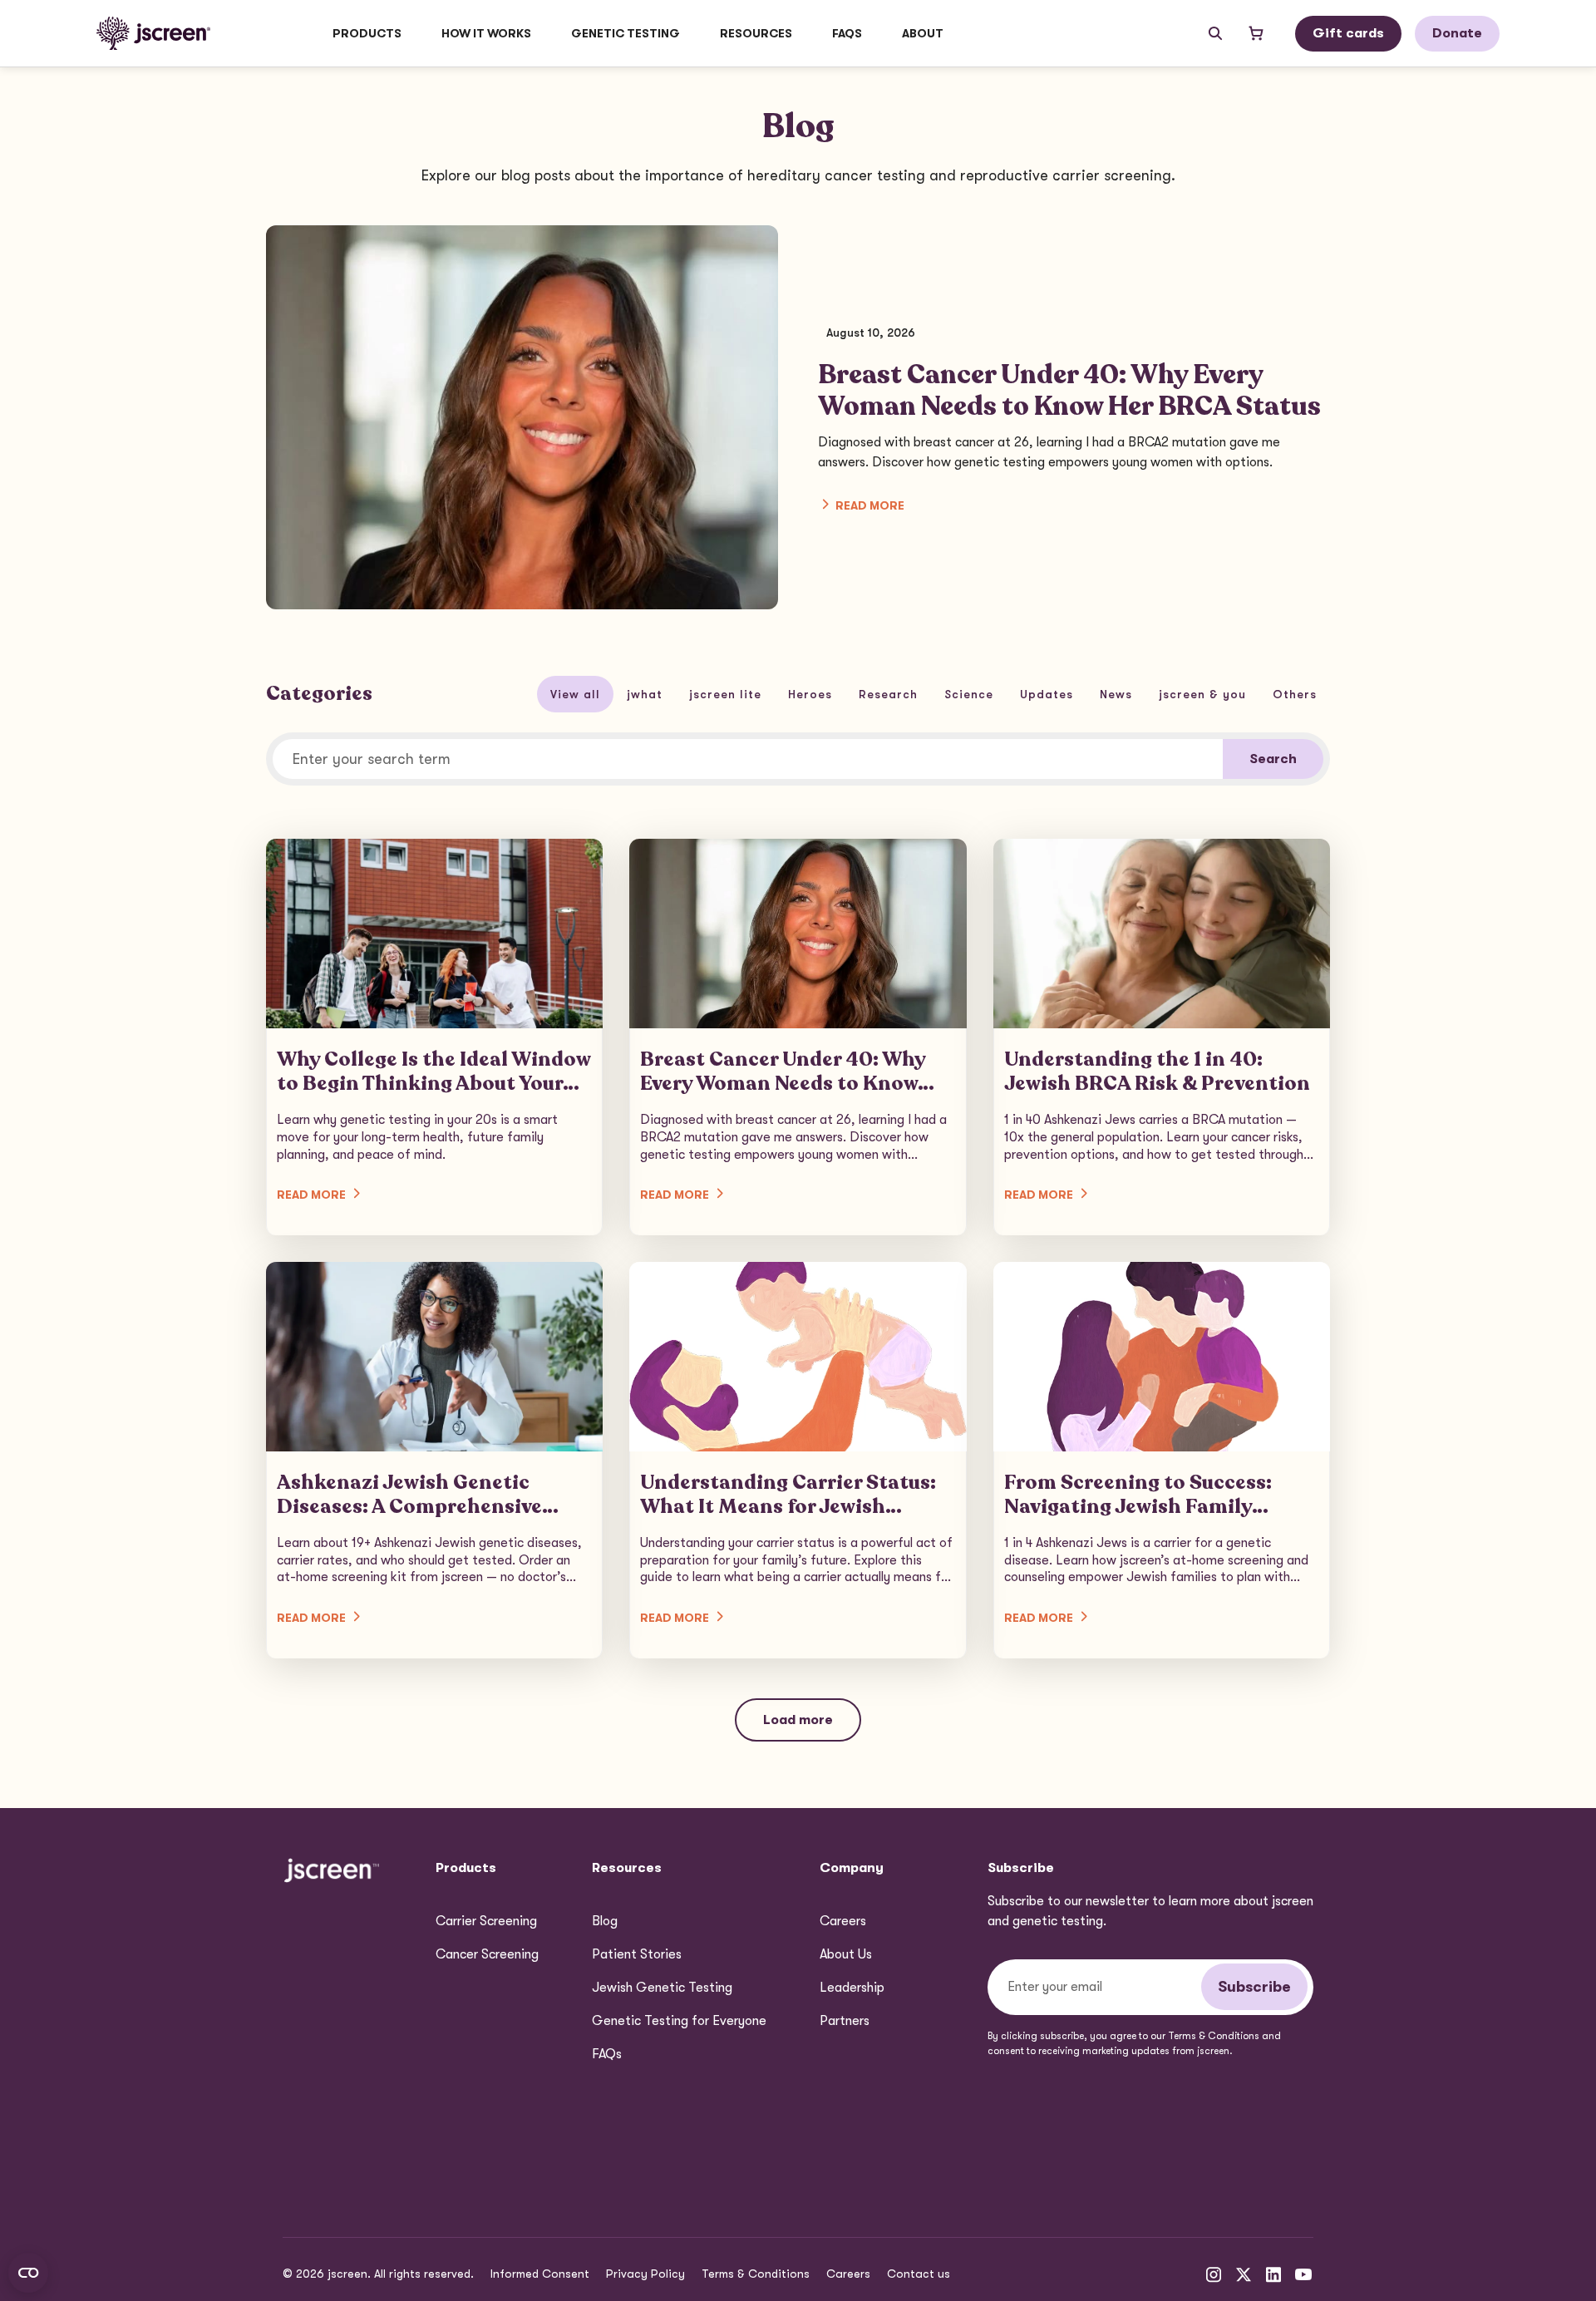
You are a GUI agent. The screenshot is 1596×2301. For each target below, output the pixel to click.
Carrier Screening (486, 1921)
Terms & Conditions (756, 2274)
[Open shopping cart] (1256, 33)
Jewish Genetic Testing (662, 1988)
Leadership (852, 1988)
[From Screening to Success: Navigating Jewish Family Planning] (1162, 1460)
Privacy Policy (645, 2274)
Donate (1457, 33)
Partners (845, 2021)
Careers (843, 1921)
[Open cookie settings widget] (28, 2273)
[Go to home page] (153, 33)
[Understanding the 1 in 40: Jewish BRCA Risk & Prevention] (1162, 1037)
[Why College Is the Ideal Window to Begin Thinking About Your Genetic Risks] (434, 1037)
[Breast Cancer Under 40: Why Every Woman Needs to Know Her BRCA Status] (798, 1037)
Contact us (919, 2274)
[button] (367, 33)
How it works (486, 33)
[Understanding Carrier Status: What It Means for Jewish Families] (798, 1460)
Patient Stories (637, 1954)
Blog (605, 1921)
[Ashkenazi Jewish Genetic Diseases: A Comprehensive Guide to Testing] (434, 1460)
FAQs (847, 33)
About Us (846, 1954)
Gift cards (1348, 33)
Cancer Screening (487, 1954)
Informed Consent (540, 2274)
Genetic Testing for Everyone (679, 2021)
